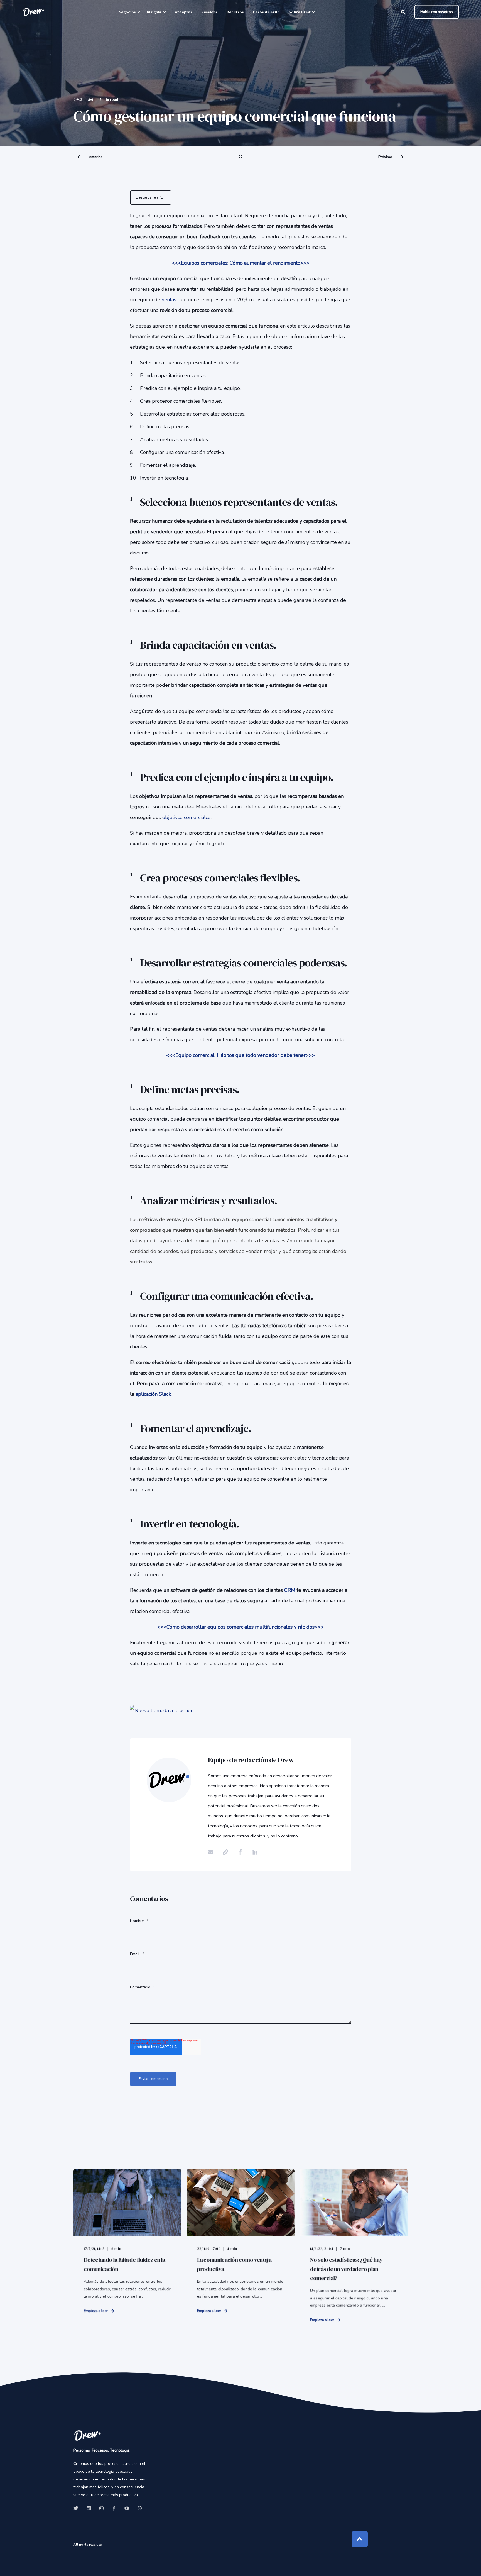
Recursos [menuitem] (235, 12)
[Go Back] (240, 160)
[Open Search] (404, 12)
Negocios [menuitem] (127, 12)
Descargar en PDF (151, 197)
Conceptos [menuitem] (182, 12)
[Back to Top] (360, 2539)
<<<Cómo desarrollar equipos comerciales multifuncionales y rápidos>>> (240, 1627)
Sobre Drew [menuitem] (300, 12)
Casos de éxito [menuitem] (266, 12)
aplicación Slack (153, 1394)
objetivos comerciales (186, 817)
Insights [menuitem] (154, 12)
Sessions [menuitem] (209, 12)
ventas (169, 300)
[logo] (87, 2435)
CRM (290, 1590)
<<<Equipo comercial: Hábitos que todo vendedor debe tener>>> (240, 1055)
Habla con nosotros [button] (437, 12)
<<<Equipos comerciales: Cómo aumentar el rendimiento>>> (241, 263)
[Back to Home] (33, 12)
